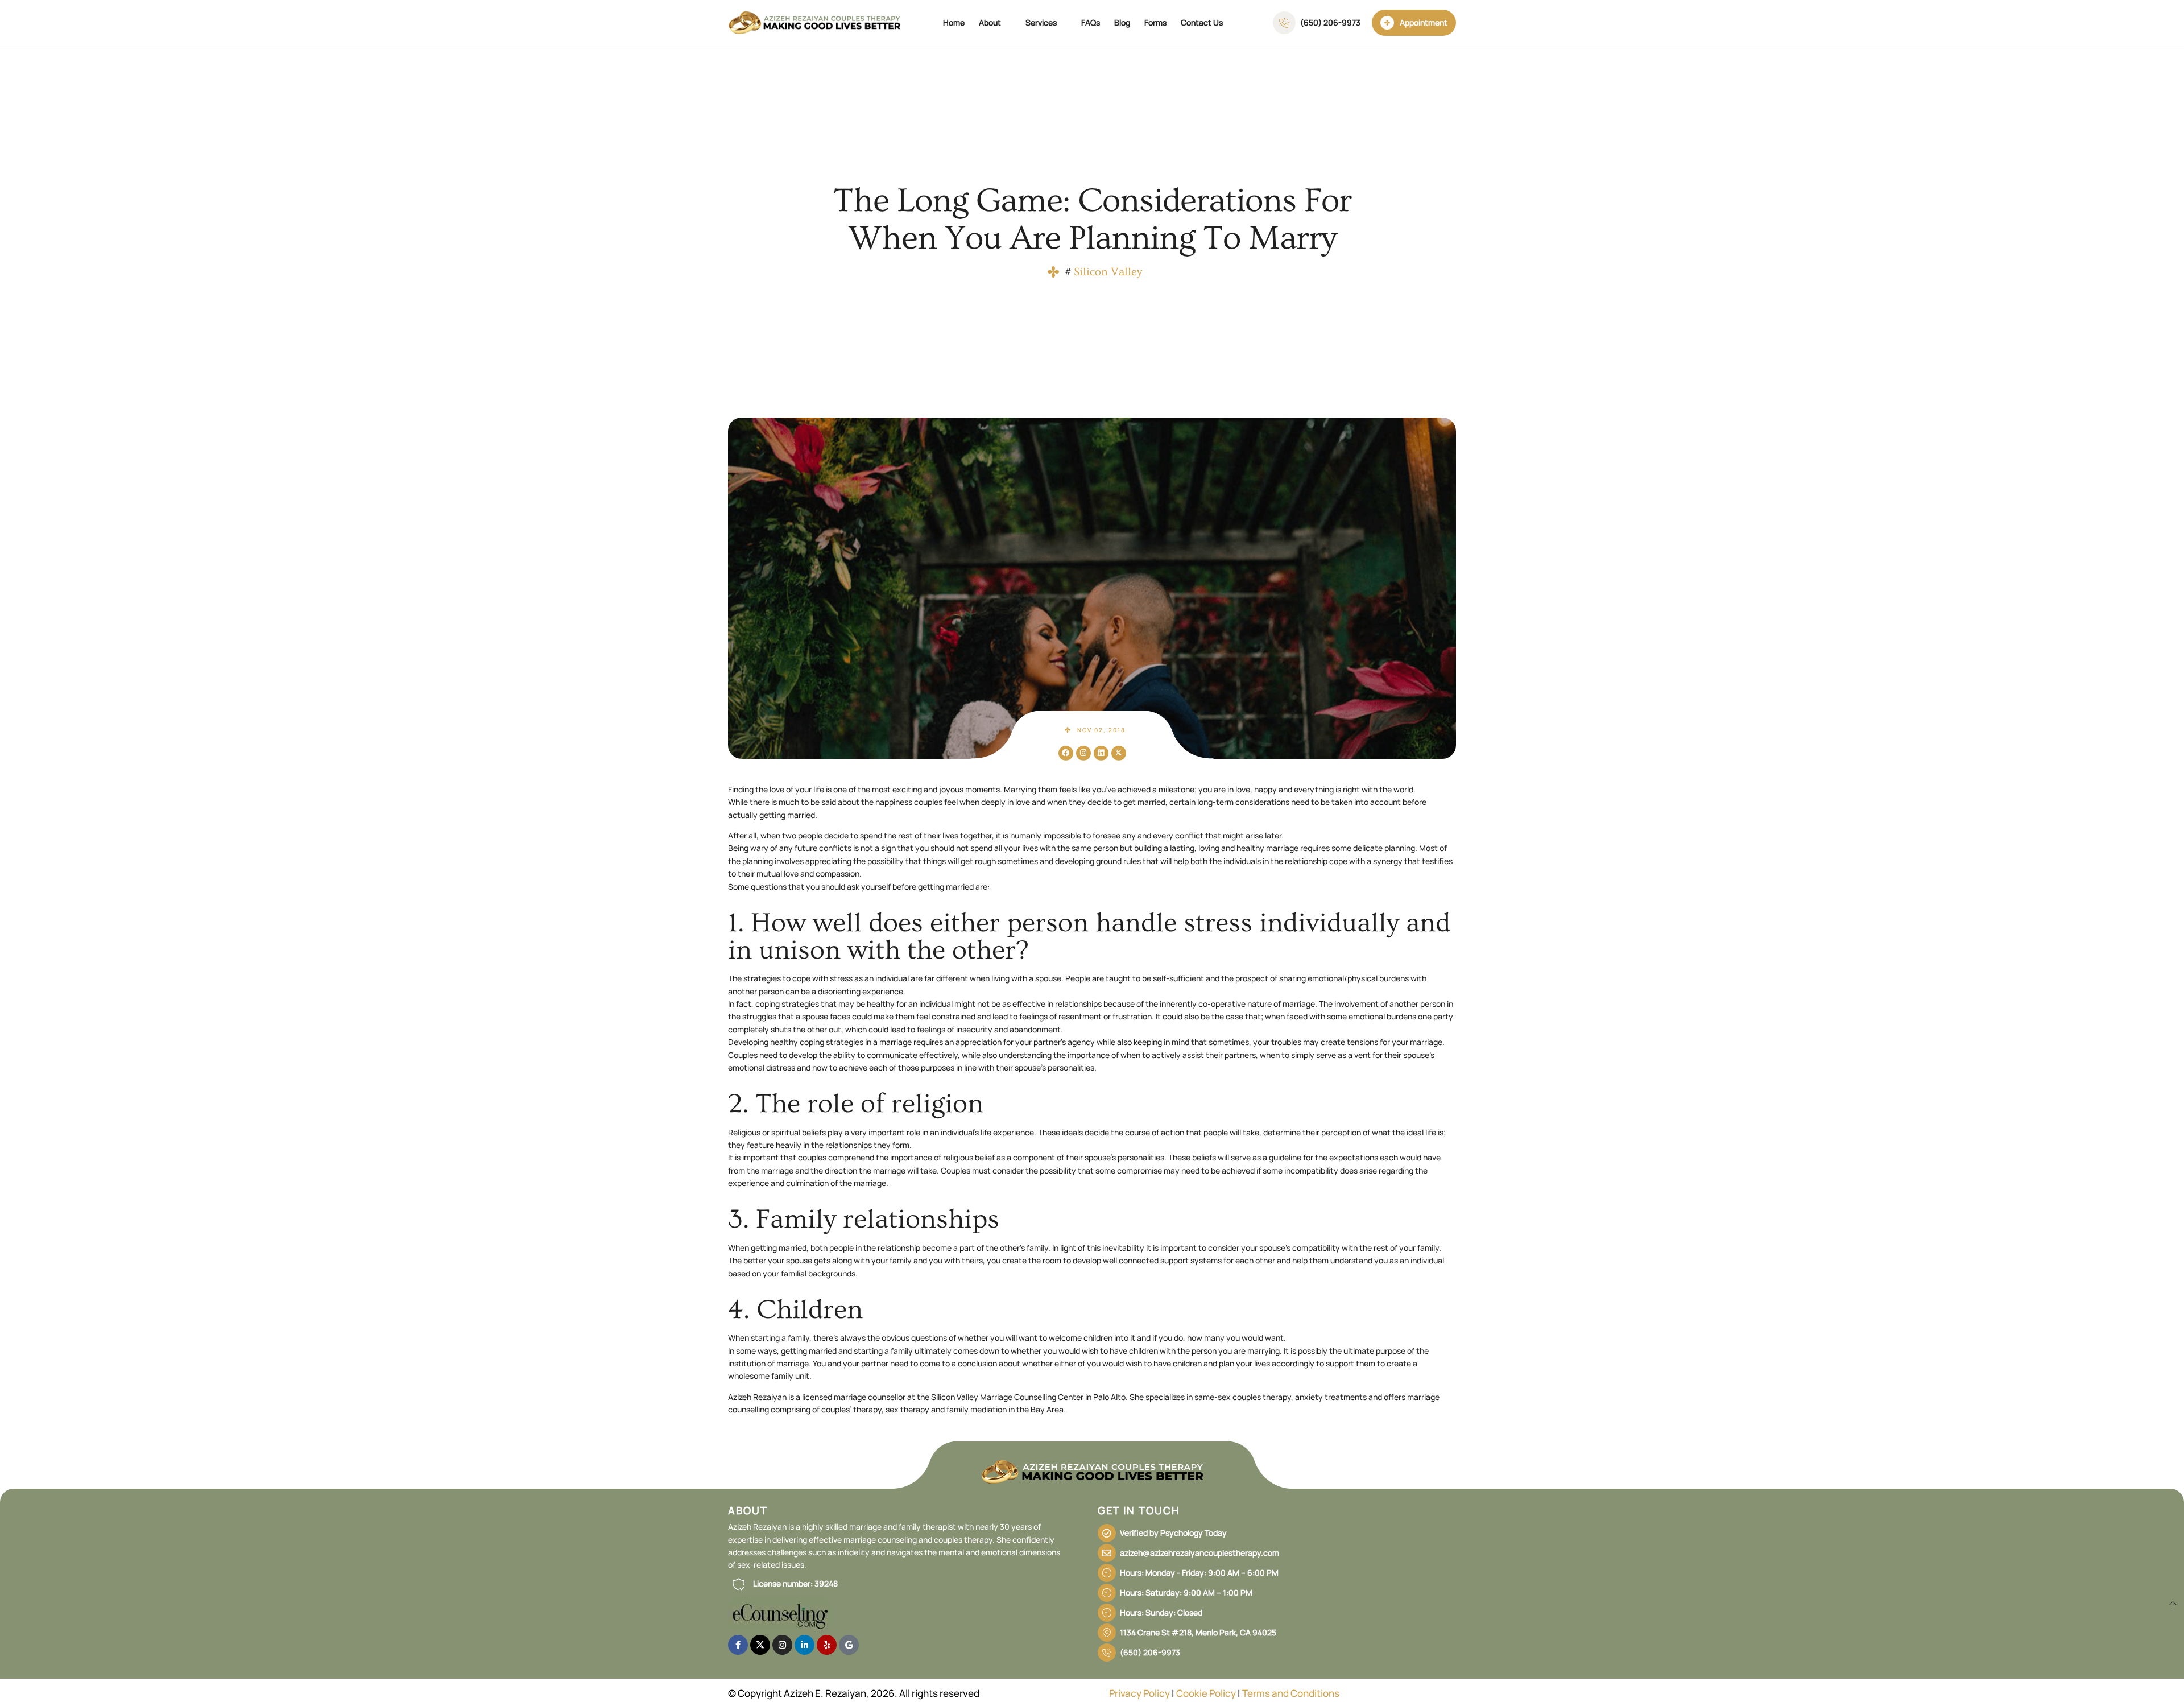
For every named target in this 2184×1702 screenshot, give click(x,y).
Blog (1122, 22)
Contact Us (1202, 22)
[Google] (849, 1645)
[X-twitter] (1119, 753)
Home (954, 22)
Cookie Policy (1206, 1693)
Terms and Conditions (1291, 1693)
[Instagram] (1083, 753)
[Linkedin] (1101, 753)
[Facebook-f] (738, 1645)
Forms (1155, 22)
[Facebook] (1066, 753)
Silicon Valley (1108, 272)
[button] (783, 1584)
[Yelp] (827, 1645)
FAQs (1091, 22)
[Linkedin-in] (804, 1645)
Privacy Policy (1139, 1693)
